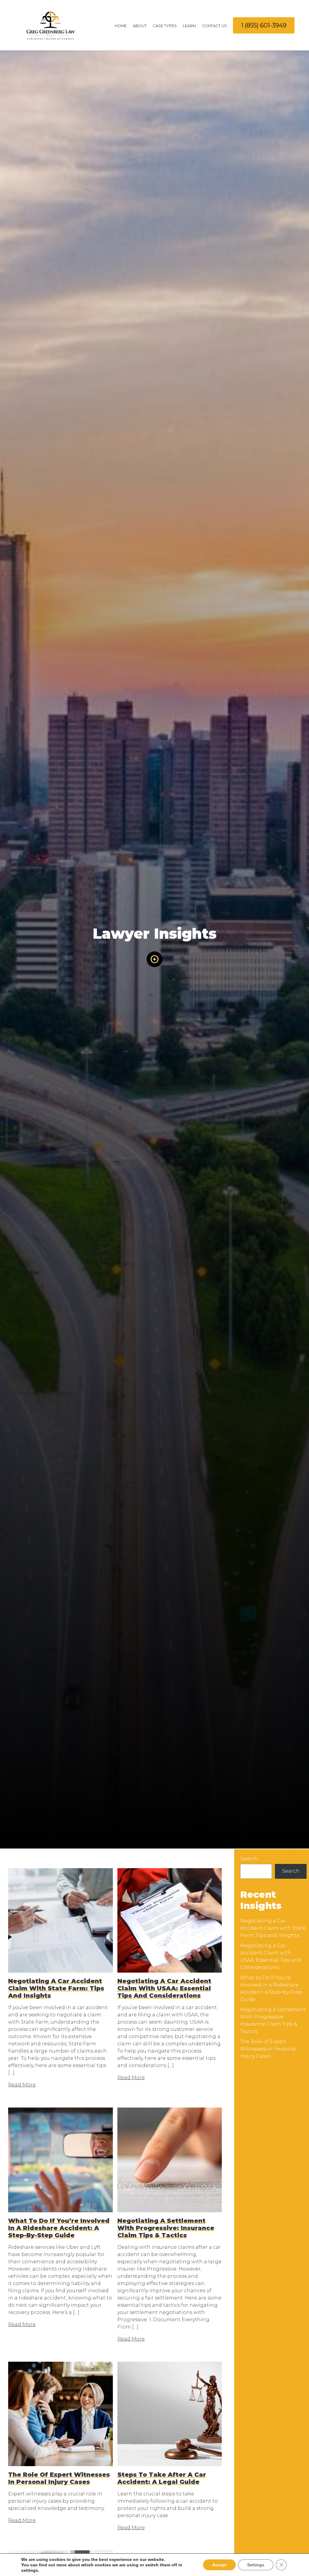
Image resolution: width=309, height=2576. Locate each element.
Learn (189, 26)
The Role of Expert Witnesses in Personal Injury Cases (268, 2049)
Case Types (165, 26)
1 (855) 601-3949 (264, 25)
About (140, 26)
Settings (256, 2565)
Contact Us (214, 26)
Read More (22, 2085)
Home (121, 26)
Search (249, 1859)
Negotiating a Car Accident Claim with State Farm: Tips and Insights (273, 1928)
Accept (219, 2565)
